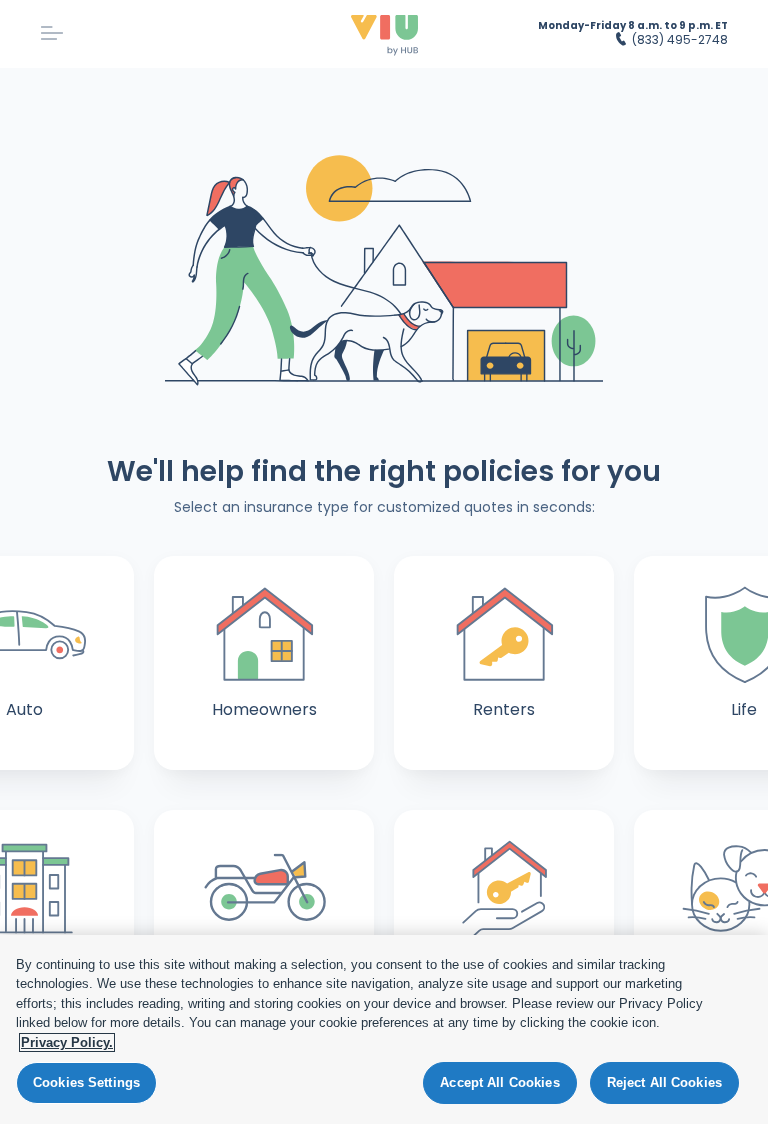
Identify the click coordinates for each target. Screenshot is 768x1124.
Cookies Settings (86, 1082)
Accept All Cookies (499, 1082)
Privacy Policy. (67, 1042)
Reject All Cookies (664, 1082)
